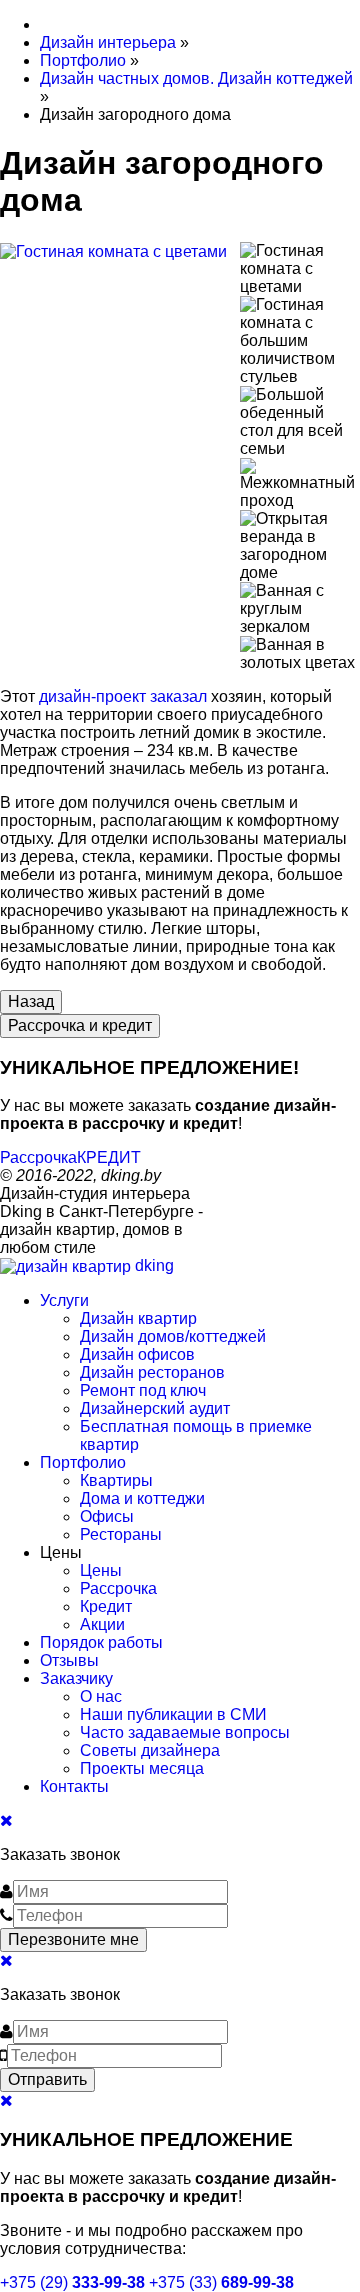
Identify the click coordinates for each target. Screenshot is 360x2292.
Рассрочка (38, 1157)
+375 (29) (72, 2282)
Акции (102, 1624)
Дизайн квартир (138, 1318)
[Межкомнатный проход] (300, 484)
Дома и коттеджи (142, 1498)
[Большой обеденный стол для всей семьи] (300, 422)
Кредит (106, 1606)
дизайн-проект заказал (123, 696)
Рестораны (121, 1534)
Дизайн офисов (137, 1354)
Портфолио (83, 1462)
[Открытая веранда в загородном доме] (300, 546)
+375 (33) (221, 2282)
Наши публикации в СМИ (173, 1714)
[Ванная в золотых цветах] (300, 654)
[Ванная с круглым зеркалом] (300, 609)
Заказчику (76, 1678)
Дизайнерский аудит (155, 1408)
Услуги (64, 1300)
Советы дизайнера (150, 1750)
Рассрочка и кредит (80, 1025)
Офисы (107, 1516)
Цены (101, 1570)
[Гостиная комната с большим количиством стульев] (300, 341)
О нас (101, 1696)
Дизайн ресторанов (152, 1372)
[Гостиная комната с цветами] (120, 260)
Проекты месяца (142, 1768)
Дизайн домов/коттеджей (173, 1336)
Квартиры (116, 1480)
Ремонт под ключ (143, 1390)
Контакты (74, 1786)
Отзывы (69, 1660)
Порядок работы (101, 1642)
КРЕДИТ (109, 1157)
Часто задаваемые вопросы (185, 1732)
